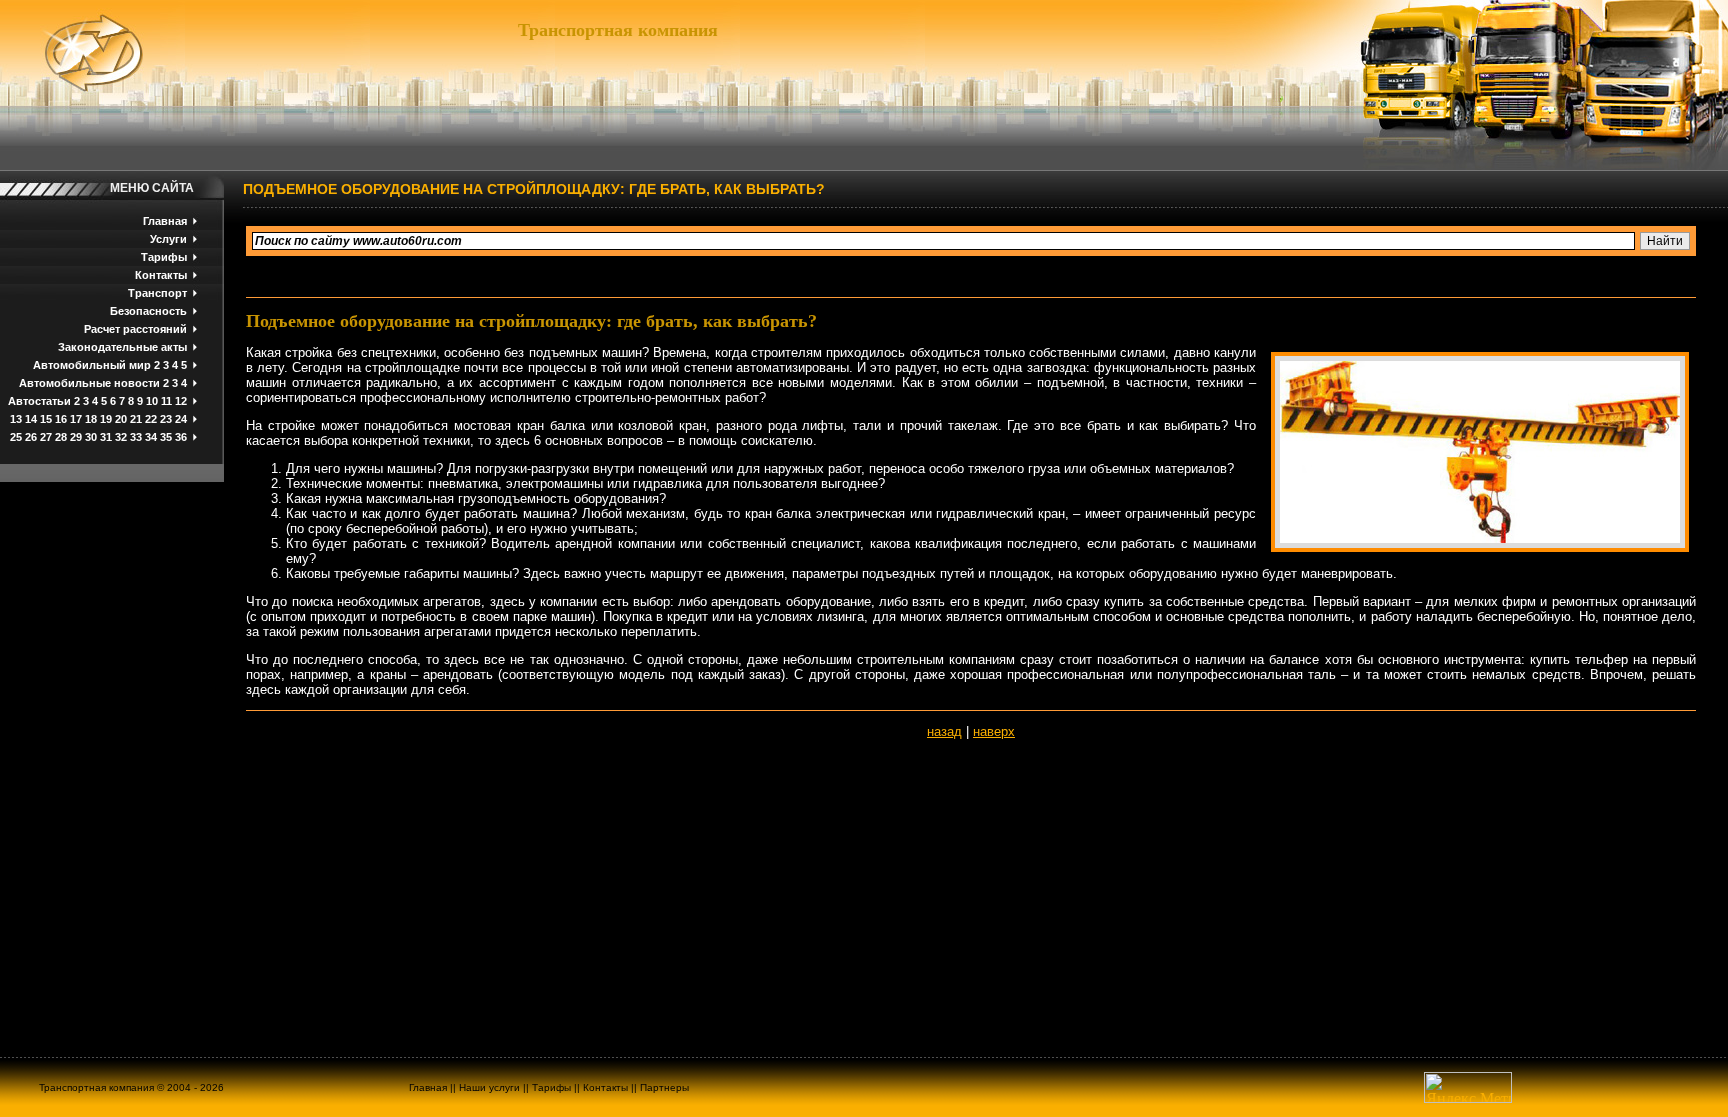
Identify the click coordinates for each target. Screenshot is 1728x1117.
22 (151, 419)
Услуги (168, 239)
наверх (994, 731)
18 (91, 419)
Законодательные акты (122, 347)
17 (76, 419)
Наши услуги (489, 1087)
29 (76, 437)
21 (136, 419)
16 (61, 419)
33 (136, 437)
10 (152, 401)
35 (166, 437)
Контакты (161, 275)
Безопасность (148, 311)
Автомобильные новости (89, 383)
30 (91, 437)
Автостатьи (39, 401)
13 (16, 419)
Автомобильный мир (92, 365)
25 (16, 437)
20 (121, 419)
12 (181, 401)
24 (181, 419)
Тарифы (164, 257)
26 (31, 437)
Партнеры (664, 1087)
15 (46, 419)
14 (31, 419)
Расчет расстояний (135, 329)
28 (61, 437)
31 (106, 437)
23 (166, 419)
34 (151, 437)
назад (944, 731)
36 (181, 437)
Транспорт (157, 293)
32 (121, 437)
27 (46, 437)
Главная (165, 221)
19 (106, 419)
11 (166, 401)
